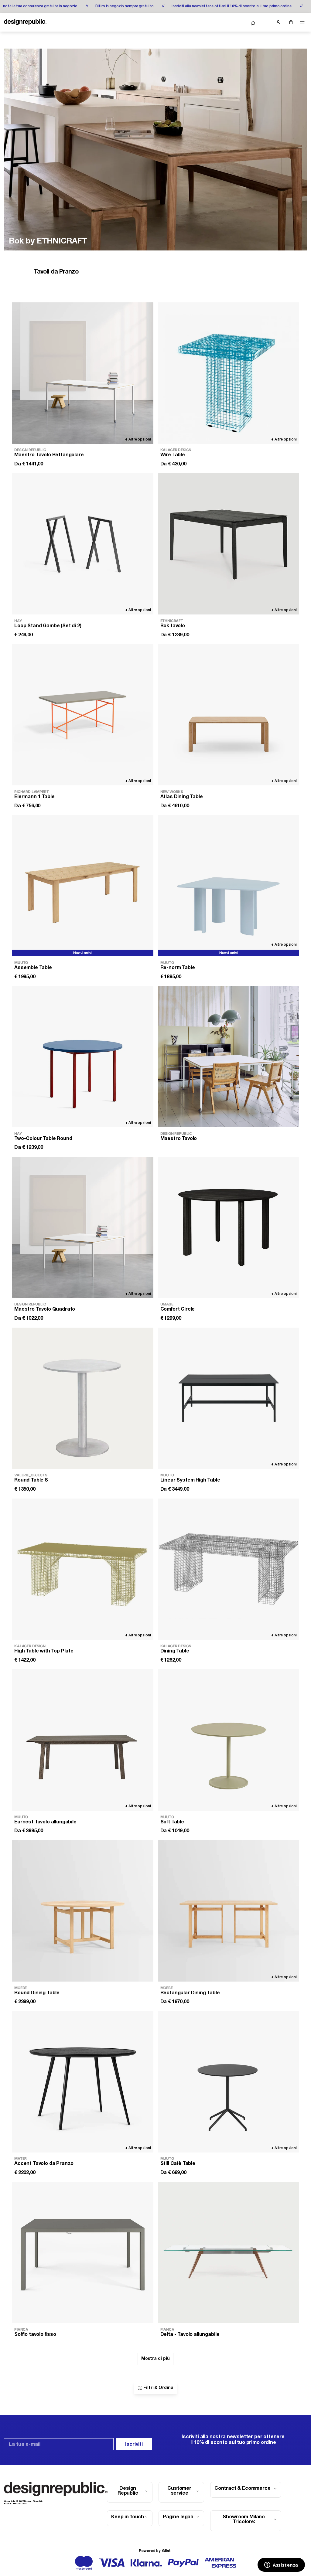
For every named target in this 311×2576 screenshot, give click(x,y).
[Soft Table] (229, 1740)
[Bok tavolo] (229, 544)
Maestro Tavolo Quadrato (45, 1309)
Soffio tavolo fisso (35, 2335)
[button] (253, 23)
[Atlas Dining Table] (229, 715)
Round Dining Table (37, 1993)
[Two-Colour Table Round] (83, 1057)
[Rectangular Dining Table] (229, 1911)
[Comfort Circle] (229, 1227)
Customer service (179, 2491)
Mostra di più (155, 2359)
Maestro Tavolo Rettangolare (49, 455)
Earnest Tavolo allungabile (45, 1822)
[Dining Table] (229, 1569)
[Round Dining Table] (83, 1911)
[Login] (278, 22)
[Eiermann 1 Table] (83, 715)
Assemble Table (33, 968)
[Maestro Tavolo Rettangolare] (83, 373)
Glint (166, 2551)
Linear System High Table (190, 1480)
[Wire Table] (229, 373)
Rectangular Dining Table (190, 1993)
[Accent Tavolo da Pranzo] (83, 2082)
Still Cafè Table (178, 2164)
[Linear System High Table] (229, 1398)
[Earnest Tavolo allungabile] (83, 1740)
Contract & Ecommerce (243, 2489)
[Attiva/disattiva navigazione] (302, 22)
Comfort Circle (178, 1309)
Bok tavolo (173, 626)
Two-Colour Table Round (43, 1139)
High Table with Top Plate (44, 1651)
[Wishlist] (265, 22)
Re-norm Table (178, 968)
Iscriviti (134, 2445)
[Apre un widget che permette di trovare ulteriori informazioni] (281, 2565)
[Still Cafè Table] (229, 2082)
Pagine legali (178, 2517)
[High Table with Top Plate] (83, 1569)
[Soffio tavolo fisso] (83, 2253)
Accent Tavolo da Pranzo (44, 2164)
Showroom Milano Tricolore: (244, 2520)
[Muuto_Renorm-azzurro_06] (155, 150)
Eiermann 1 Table (34, 797)
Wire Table (173, 455)
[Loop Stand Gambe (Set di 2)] (83, 544)
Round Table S (31, 1480)
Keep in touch (128, 2517)
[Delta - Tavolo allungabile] (229, 2253)
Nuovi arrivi (82, 953)
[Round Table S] (83, 1398)
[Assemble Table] (83, 886)
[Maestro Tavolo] (229, 1057)
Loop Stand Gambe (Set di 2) (48, 626)
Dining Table (175, 1651)
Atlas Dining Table (182, 797)
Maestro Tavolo (179, 1139)
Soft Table (172, 1822)
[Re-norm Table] (229, 886)
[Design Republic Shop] (25, 22)
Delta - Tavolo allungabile (190, 2335)
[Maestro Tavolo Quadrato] (83, 1227)
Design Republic (128, 2491)
